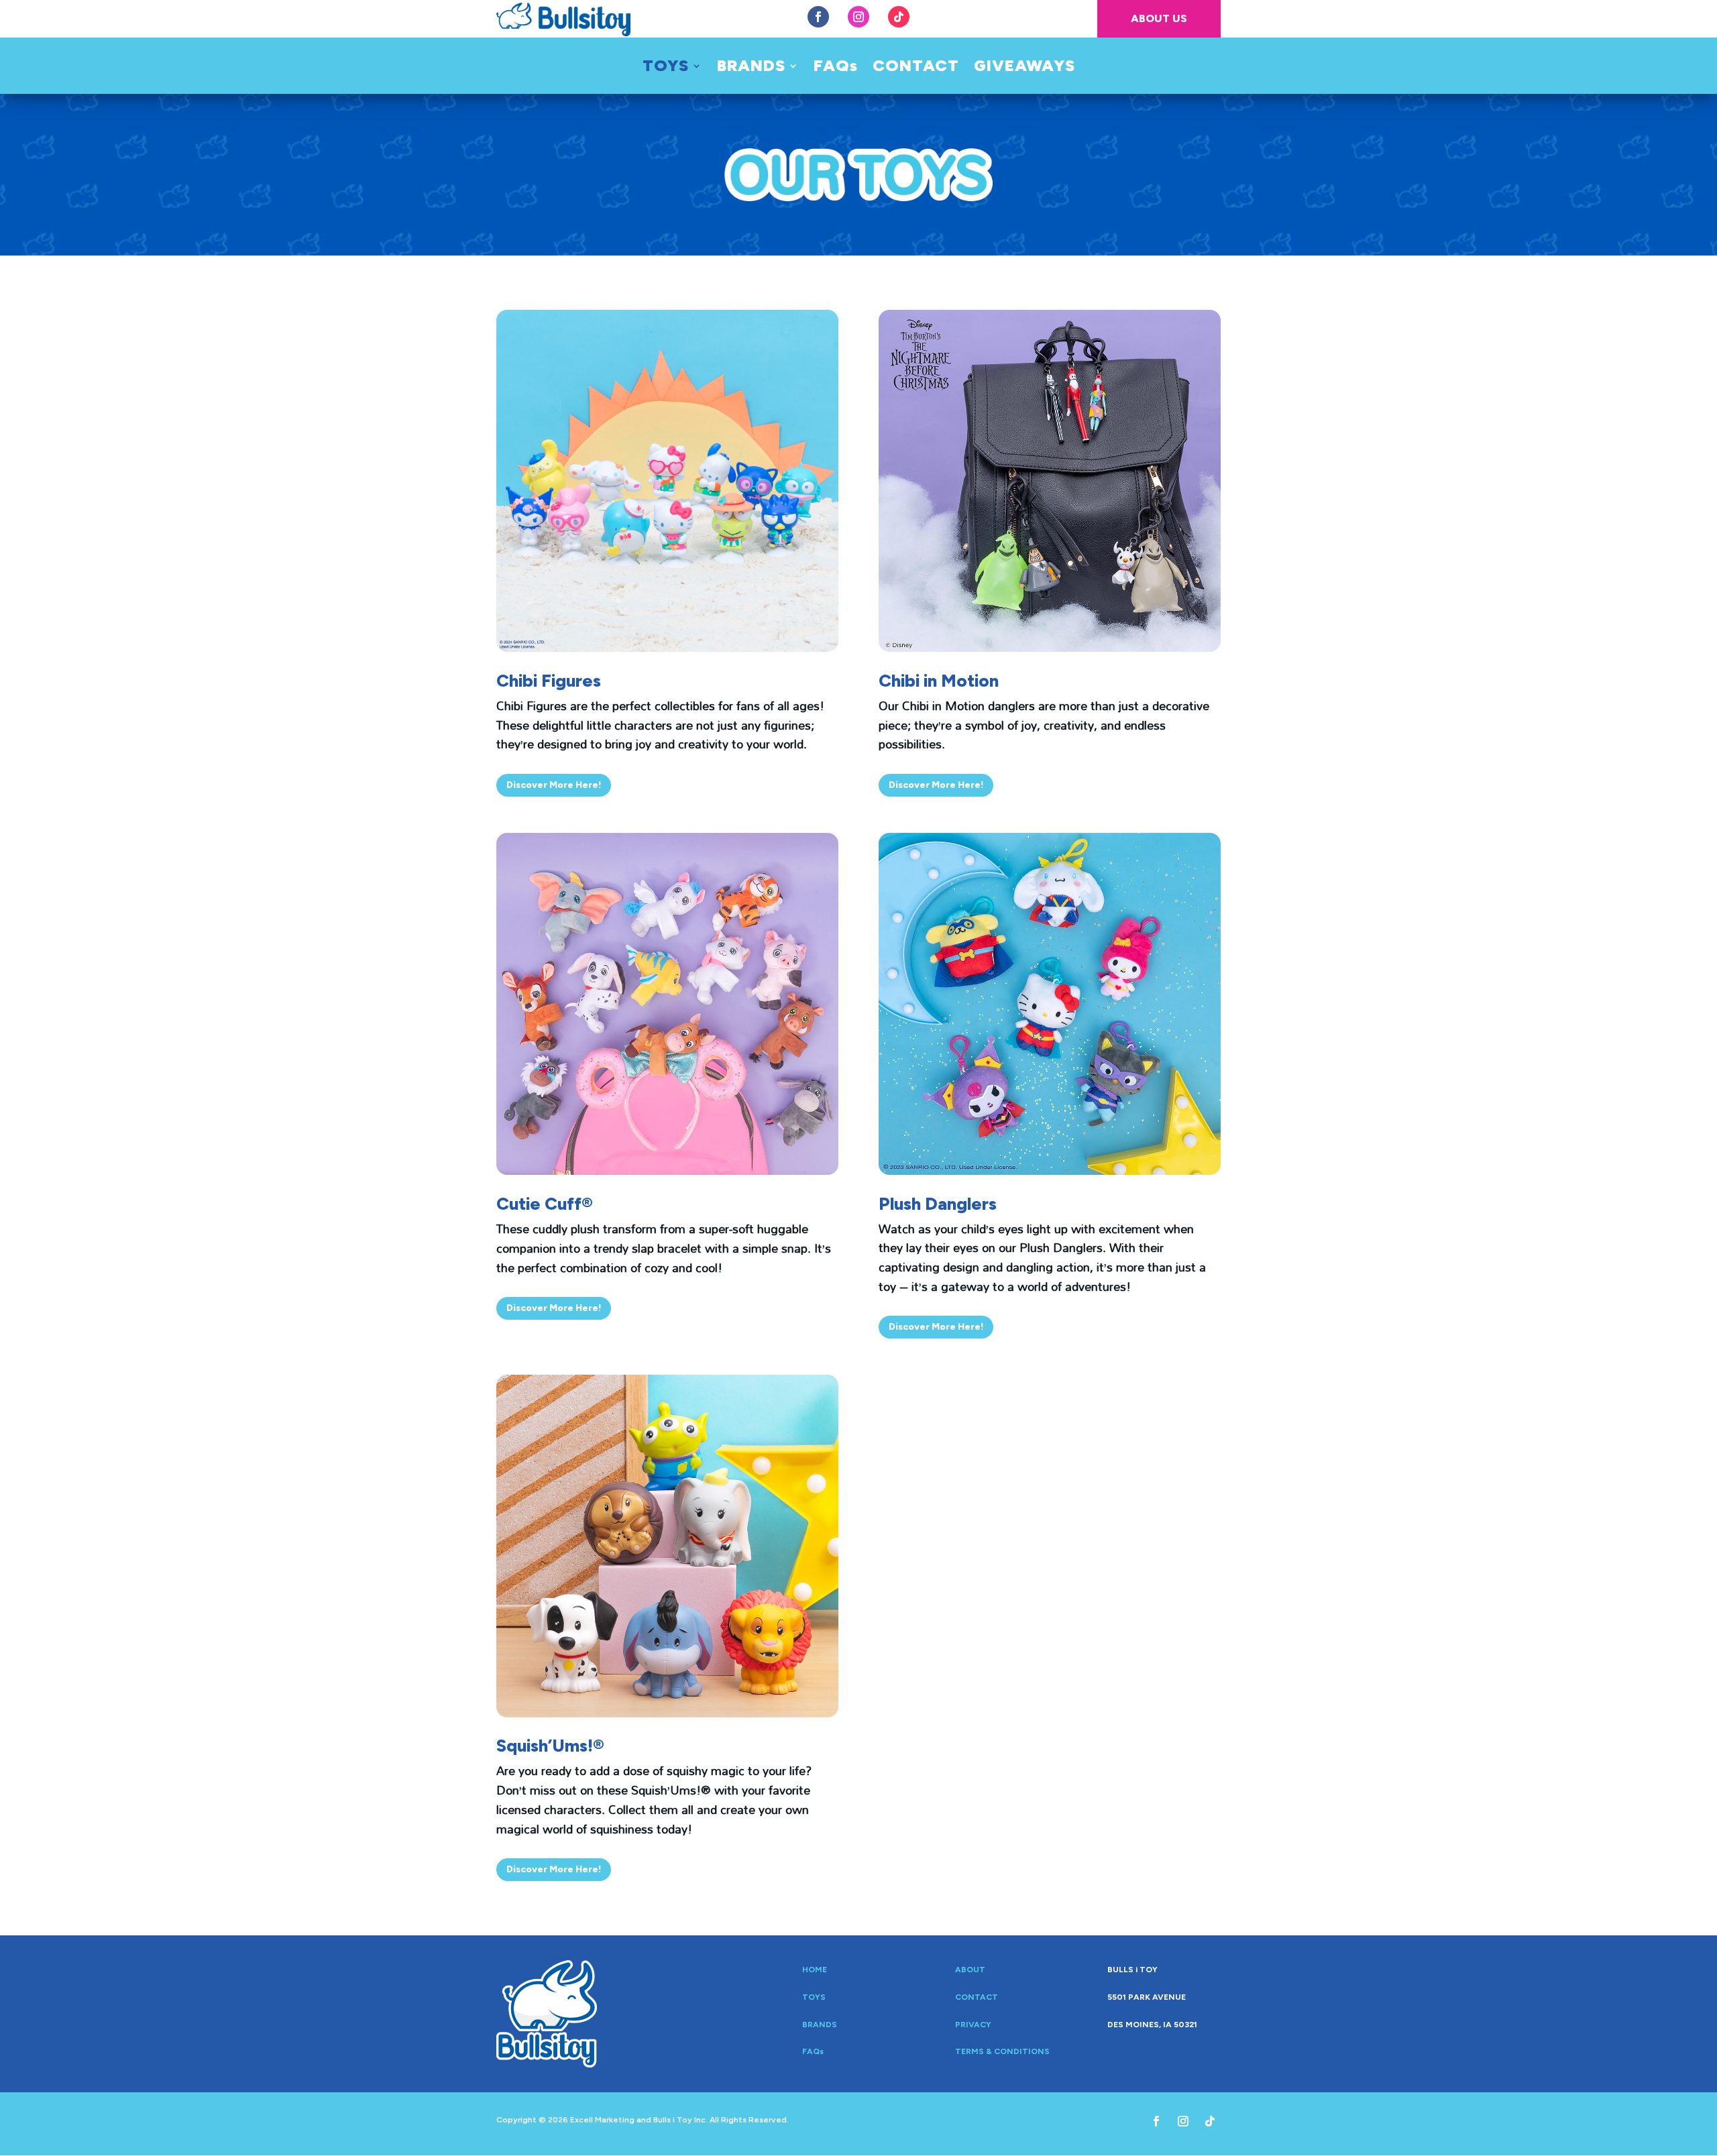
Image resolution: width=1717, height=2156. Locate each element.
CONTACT (916, 68)
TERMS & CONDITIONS (1002, 2051)
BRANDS (751, 68)
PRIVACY (973, 2025)
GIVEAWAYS (1024, 68)
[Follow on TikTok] (899, 17)
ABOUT (970, 1970)
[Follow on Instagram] (858, 17)
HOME (815, 1970)
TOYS (666, 68)
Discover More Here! (554, 785)
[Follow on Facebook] (818, 17)
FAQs (836, 68)
